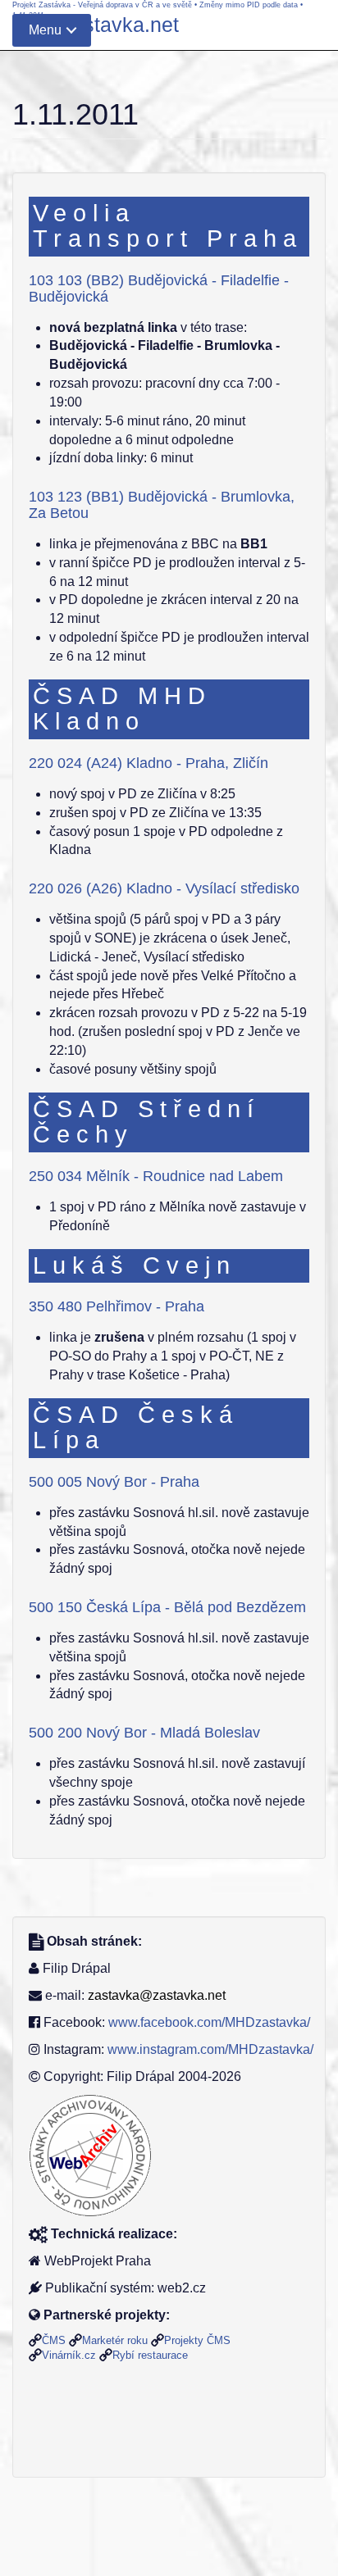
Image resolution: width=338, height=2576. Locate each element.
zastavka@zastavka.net (157, 1995)
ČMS (54, 2340)
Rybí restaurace (150, 2355)
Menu (45, 30)
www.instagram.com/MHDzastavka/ (210, 2049)
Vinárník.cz (69, 2355)
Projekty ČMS (197, 2340)
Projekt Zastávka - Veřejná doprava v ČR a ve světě (102, 5)
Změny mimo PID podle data (249, 5)
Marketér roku (115, 2340)
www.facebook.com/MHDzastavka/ (209, 2022)
